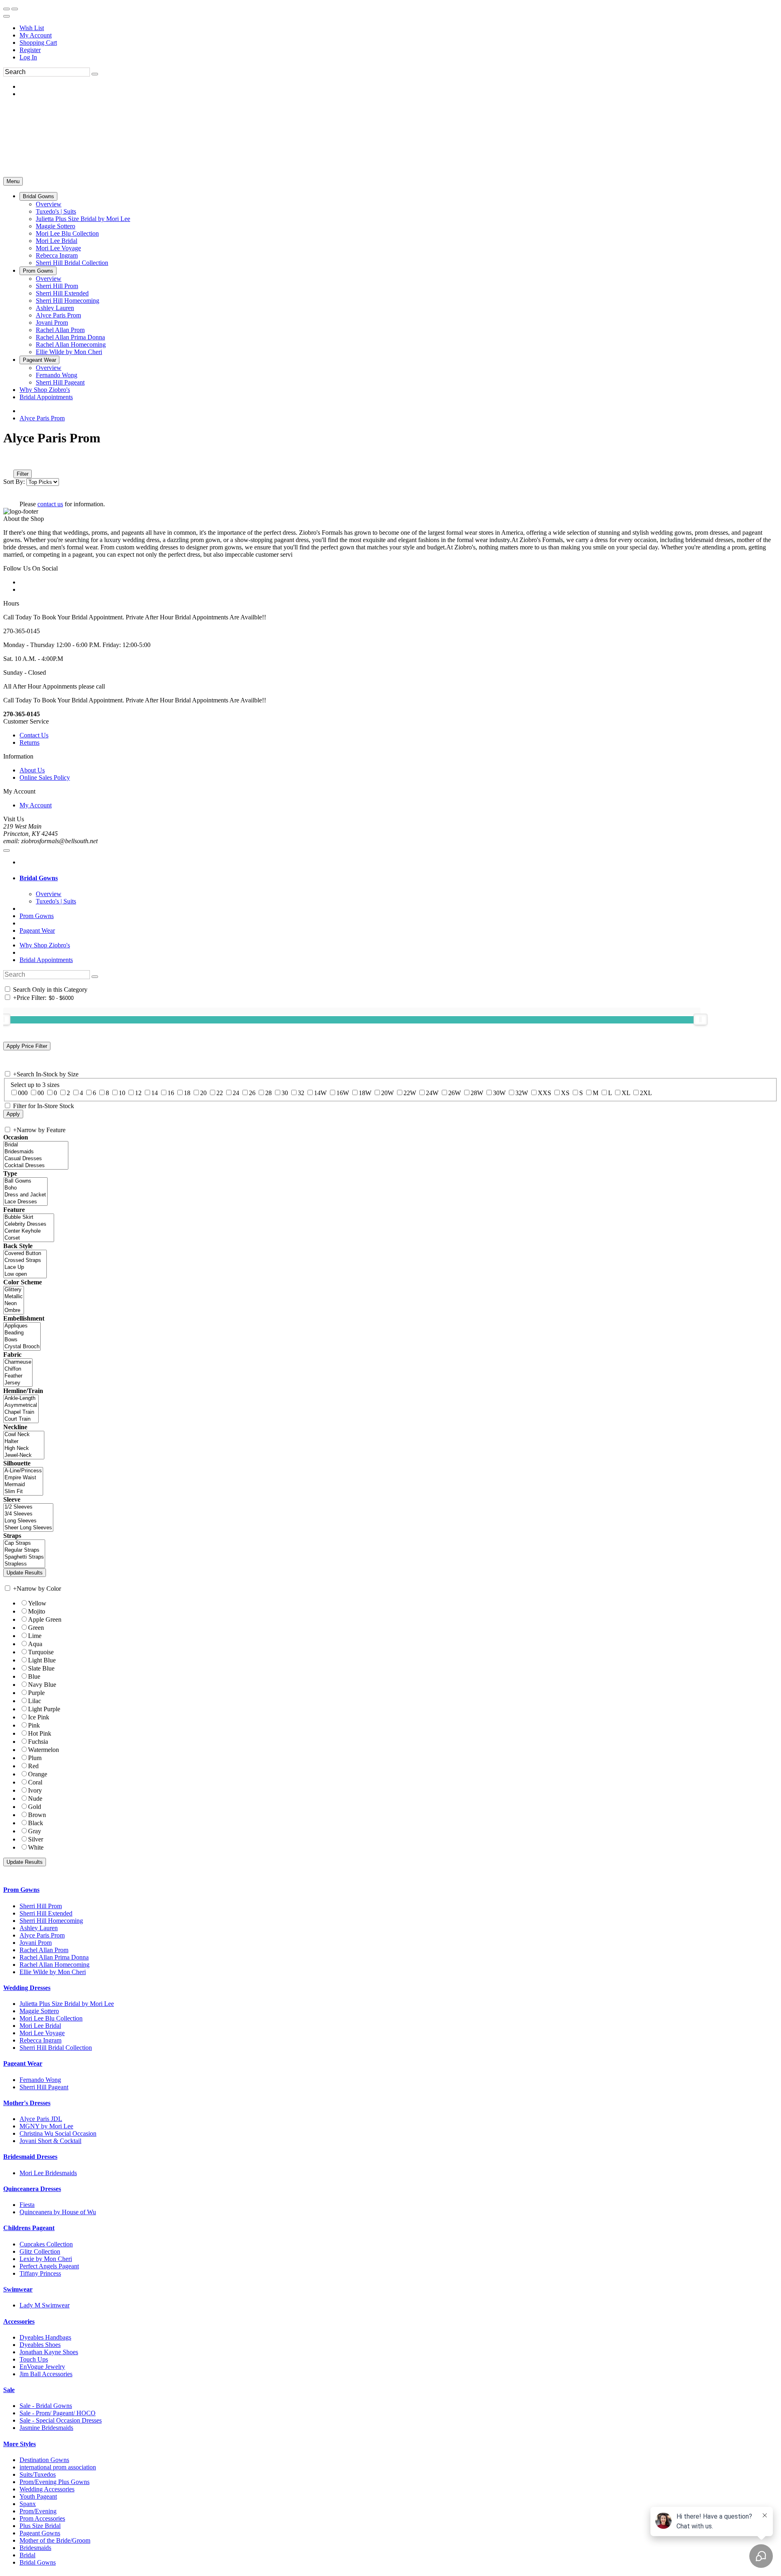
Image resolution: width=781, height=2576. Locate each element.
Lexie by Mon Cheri (46, 2259)
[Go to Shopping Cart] (7, 9)
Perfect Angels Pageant (49, 2266)
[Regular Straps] (24, 1550)
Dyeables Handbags (45, 2337)
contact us (50, 504)
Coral (35, 1782)
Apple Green (45, 1619)
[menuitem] (399, 28)
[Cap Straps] (24, 1543)
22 (220, 1093)
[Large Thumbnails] (14, 462)
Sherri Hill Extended (46, 1913)
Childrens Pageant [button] (29, 2228)
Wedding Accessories (47, 2489)
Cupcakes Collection (46, 2244)
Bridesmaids (35, 2548)
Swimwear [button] (18, 2289)
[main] (390, 469)
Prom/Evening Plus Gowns (55, 2482)
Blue (34, 1676)
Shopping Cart (38, 43)
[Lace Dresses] (25, 1202)
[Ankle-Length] (21, 1398)
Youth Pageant (38, 2496)
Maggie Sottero (39, 2011)
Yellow (37, 1603)
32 (301, 1093)
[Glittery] (14, 1290)
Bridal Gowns (38, 2562)
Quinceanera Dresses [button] (32, 2189)
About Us (32, 770)
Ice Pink (39, 1717)
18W (365, 1093)
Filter (23, 474)
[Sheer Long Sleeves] (28, 1528)
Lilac (35, 1701)
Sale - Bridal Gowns (46, 2406)
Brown (37, 1815)
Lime (35, 1636)
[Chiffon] (18, 1369)
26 (252, 1093)
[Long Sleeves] (28, 1521)
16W (343, 1093)
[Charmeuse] (18, 1362)
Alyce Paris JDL (41, 2119)
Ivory (35, 1790)
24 (236, 1093)
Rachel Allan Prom (44, 1950)
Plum (35, 1758)
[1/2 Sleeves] (28, 1507)
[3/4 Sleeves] (28, 1514)
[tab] (399, 878)
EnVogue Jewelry (42, 2367)
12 (138, 1093)
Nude (35, 1799)
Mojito (37, 1611)
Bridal (27, 2555)
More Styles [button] (20, 2444)
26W (455, 1093)
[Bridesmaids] (36, 1152)
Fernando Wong (40, 2080)
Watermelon (44, 1750)
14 (155, 1093)
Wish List (32, 28)
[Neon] (14, 1304)
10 (122, 1093)
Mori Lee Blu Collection (51, 2018)
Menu (13, 181)
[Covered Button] (25, 1254)
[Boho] (25, 1188)
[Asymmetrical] (21, 1405)
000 (23, 1093)
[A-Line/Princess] (23, 1471)
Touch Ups (34, 2359)
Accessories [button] (19, 2321)
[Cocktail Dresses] (36, 1166)
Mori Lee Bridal (40, 2026)
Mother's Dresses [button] (27, 2103)
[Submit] (95, 74)
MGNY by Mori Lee (46, 2126)
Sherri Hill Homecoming (51, 1921)
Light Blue (42, 1660)
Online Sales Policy (45, 777)
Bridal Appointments (46, 960)
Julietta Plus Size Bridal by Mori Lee (67, 2004)
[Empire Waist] (23, 1478)
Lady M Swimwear (45, 2305)
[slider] (700, 1019)
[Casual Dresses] (36, 1159)
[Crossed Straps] (25, 1261)
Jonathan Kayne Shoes (49, 2352)
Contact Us (34, 735)
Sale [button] (9, 2390)
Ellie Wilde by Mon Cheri (53, 1972)
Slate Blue (41, 1668)
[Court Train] (21, 1419)
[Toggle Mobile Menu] (7, 851)
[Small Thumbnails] (8, 462)
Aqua (35, 1644)
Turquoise (41, 1652)
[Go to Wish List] (15, 9)
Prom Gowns (37, 916)
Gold (35, 1807)
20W (387, 1093)
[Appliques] (22, 1326)
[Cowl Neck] (24, 1435)
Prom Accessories (42, 2518)
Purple (36, 1693)
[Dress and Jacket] (25, 1195)
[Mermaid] (23, 1485)
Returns (29, 742)
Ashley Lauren (39, 1928)
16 (171, 1093)
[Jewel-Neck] (24, 1455)
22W (410, 1093)
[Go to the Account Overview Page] (7, 16)
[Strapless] (24, 1564)
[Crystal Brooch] (22, 1347)
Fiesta (27, 2205)
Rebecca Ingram (40, 2040)
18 (187, 1093)
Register (30, 50)
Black (36, 1823)
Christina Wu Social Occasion (58, 2133)
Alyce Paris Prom (42, 418)
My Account (36, 35)
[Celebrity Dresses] (29, 1224)
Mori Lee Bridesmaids (48, 2173)
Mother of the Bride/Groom (55, 2540)
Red (33, 1766)
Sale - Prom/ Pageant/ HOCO (58, 2413)
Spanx (28, 2504)
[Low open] (25, 1274)
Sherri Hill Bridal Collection (56, 2048)
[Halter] (24, 1442)
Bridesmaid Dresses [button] (30, 2157)
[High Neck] (24, 1449)
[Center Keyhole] (29, 1231)
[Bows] (22, 1340)
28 (268, 1093)
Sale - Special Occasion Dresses (61, 2420)
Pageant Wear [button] (23, 2063)
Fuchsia (38, 1742)
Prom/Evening (38, 2511)
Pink (34, 1725)
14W (320, 1093)
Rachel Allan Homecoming (55, 1965)
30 (285, 1093)
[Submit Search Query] (95, 977)
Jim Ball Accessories (46, 2374)
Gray (35, 1831)
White (36, 1847)
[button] (38, 196)
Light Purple (44, 1709)
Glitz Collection (40, 2251)
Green (36, 1628)
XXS (544, 1093)
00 (41, 1093)
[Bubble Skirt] (29, 1217)
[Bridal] (36, 1145)
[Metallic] (14, 1297)
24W (432, 1093)
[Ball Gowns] (25, 1181)
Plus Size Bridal (40, 2526)
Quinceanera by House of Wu (58, 2212)
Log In (28, 57)
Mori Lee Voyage (42, 2033)
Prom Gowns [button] (21, 1890)
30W (499, 1093)
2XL (646, 1093)
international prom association (58, 2467)
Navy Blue (42, 1685)
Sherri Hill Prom (41, 1906)
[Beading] (22, 1333)
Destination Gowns (44, 2460)
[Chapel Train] (21, 1412)
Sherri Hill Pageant (44, 2087)
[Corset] (29, 1238)
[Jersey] (18, 1383)
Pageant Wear (37, 930)
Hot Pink (40, 1733)
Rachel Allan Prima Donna (54, 1957)
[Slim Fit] (23, 1492)
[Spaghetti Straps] (24, 1557)
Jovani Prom (36, 1943)
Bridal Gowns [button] (39, 878)
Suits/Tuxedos (38, 2474)
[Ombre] (14, 1311)
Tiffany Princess (40, 2273)
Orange (38, 1774)
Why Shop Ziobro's (45, 945)
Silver (36, 1839)
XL (626, 1093)
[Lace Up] (25, 1267)
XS (565, 1093)
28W (477, 1093)
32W (522, 1093)
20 (203, 1093)
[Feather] (18, 1376)
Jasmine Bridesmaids (46, 2428)
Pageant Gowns (40, 2533)
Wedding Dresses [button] (27, 1988)
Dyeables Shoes (40, 2345)
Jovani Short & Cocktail (50, 2141)
